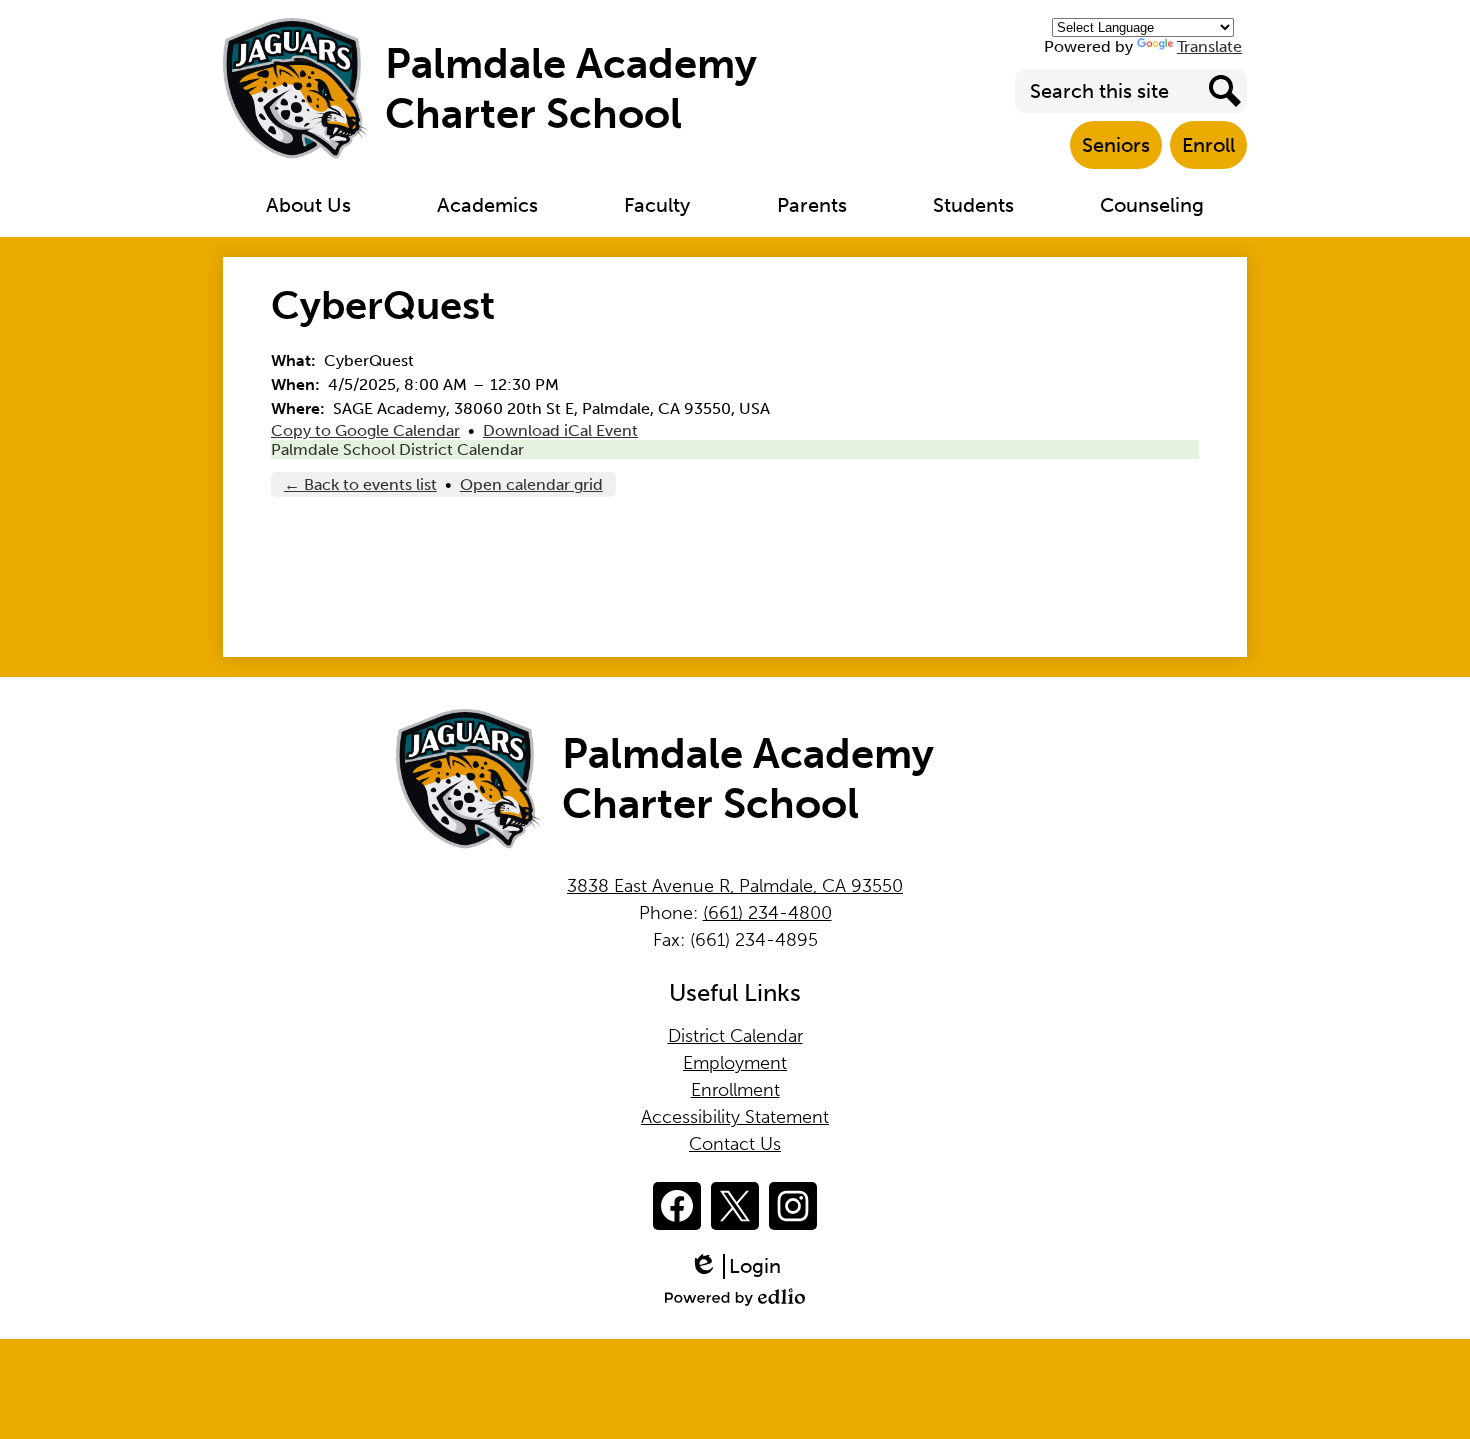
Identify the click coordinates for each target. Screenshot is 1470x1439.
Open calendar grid (531, 484)
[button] (308, 205)
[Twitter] (735, 1206)
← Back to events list (360, 484)
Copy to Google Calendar (365, 430)
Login (742, 1266)
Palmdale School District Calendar (397, 449)
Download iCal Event (560, 430)
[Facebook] (677, 1206)
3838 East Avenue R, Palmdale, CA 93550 (735, 886)
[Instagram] (793, 1206)
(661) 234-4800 (767, 913)
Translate (1209, 46)
